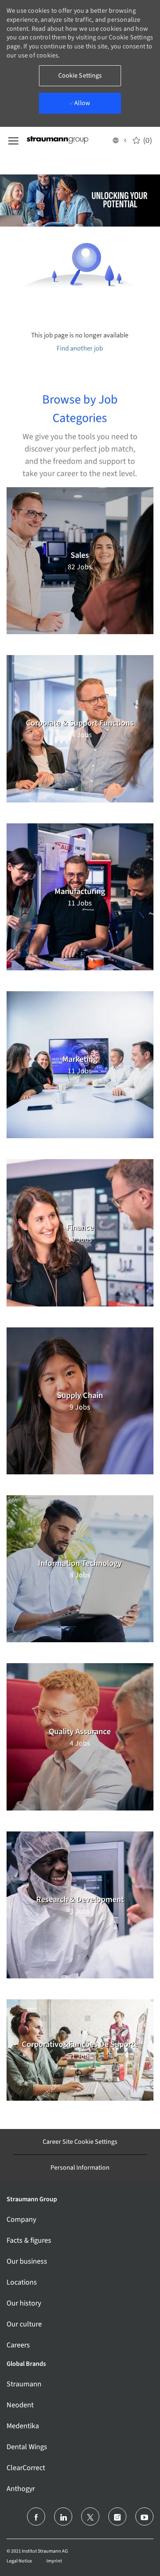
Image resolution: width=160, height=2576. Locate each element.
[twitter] (90, 2516)
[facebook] (36, 2516)
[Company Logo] (68, 140)
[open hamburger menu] (13, 140)
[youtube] (144, 2516)
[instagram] (117, 2516)
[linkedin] (63, 2516)
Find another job (80, 348)
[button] (119, 140)
